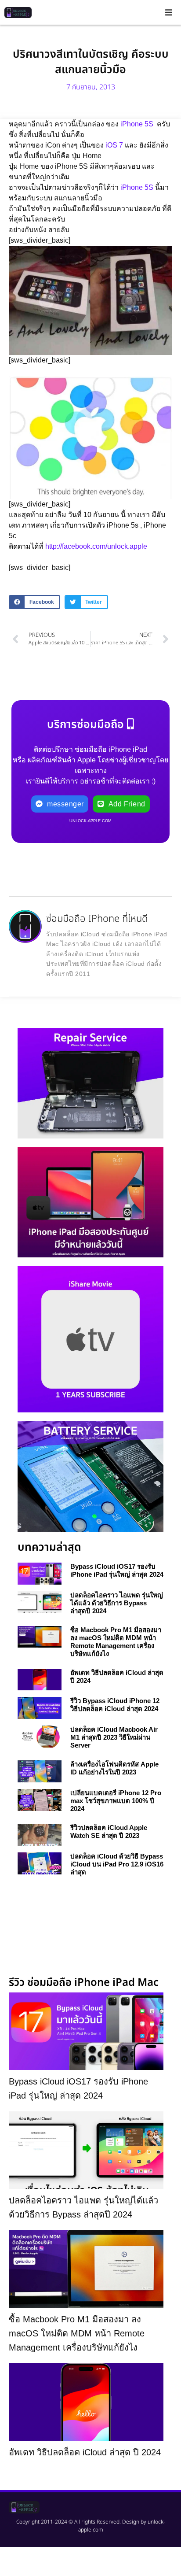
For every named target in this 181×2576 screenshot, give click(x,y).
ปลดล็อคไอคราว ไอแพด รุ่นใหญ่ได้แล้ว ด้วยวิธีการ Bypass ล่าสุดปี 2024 (117, 1603)
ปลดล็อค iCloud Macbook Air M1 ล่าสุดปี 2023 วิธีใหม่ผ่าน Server (114, 1737)
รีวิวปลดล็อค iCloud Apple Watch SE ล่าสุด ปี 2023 (109, 1831)
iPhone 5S (136, 124)
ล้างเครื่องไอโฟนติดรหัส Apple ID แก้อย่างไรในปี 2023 (114, 1768)
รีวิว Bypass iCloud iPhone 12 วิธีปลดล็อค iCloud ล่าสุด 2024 (115, 1705)
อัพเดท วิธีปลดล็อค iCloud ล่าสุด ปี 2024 (85, 2452)
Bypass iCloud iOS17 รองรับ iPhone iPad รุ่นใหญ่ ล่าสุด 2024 (117, 1570)
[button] (169, 12)
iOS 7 (113, 145)
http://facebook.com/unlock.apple (96, 546)
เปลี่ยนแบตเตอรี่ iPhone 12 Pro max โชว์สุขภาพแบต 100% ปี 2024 (116, 1801)
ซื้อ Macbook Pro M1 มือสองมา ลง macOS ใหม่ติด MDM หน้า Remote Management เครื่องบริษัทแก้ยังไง (116, 1642)
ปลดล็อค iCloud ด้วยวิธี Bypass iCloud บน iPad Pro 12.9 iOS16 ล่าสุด (117, 1864)
